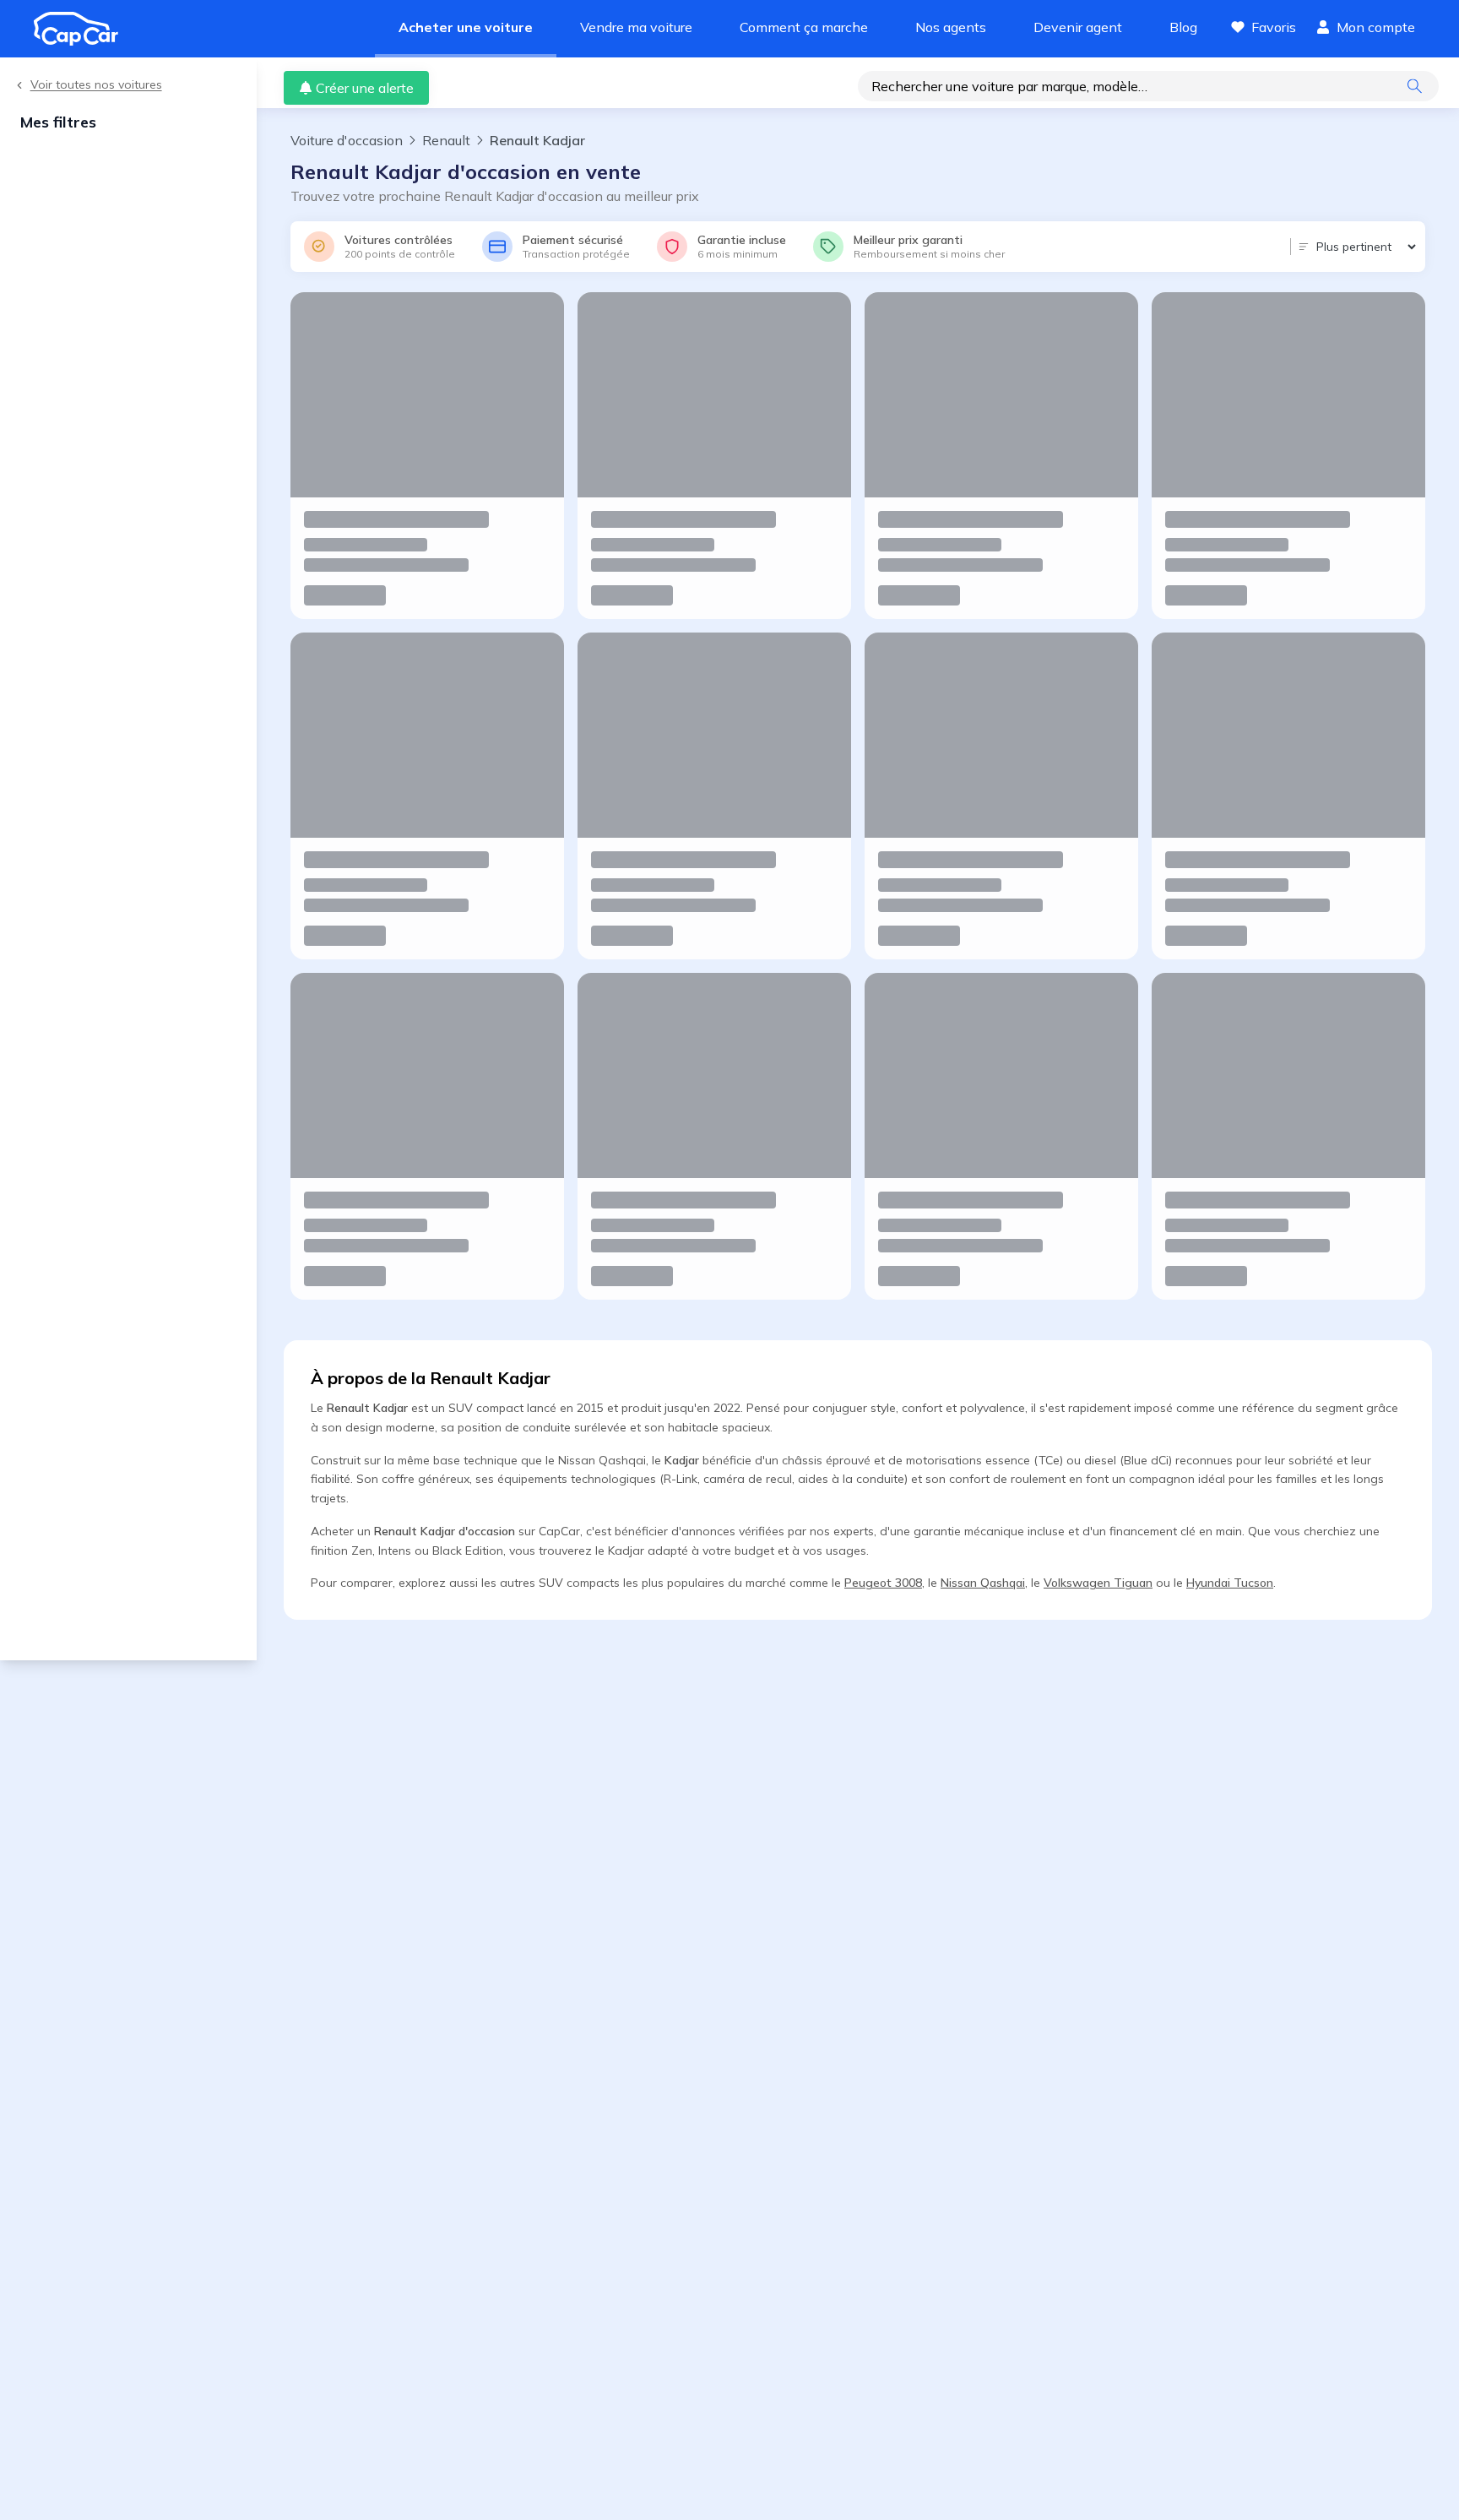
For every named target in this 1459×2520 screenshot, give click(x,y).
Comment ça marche (804, 27)
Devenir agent (1078, 27)
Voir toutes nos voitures (96, 85)
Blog (1183, 27)
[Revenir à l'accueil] (83, 29)
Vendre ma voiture (636, 27)
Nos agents (951, 27)
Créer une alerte (365, 88)
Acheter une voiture (466, 27)
